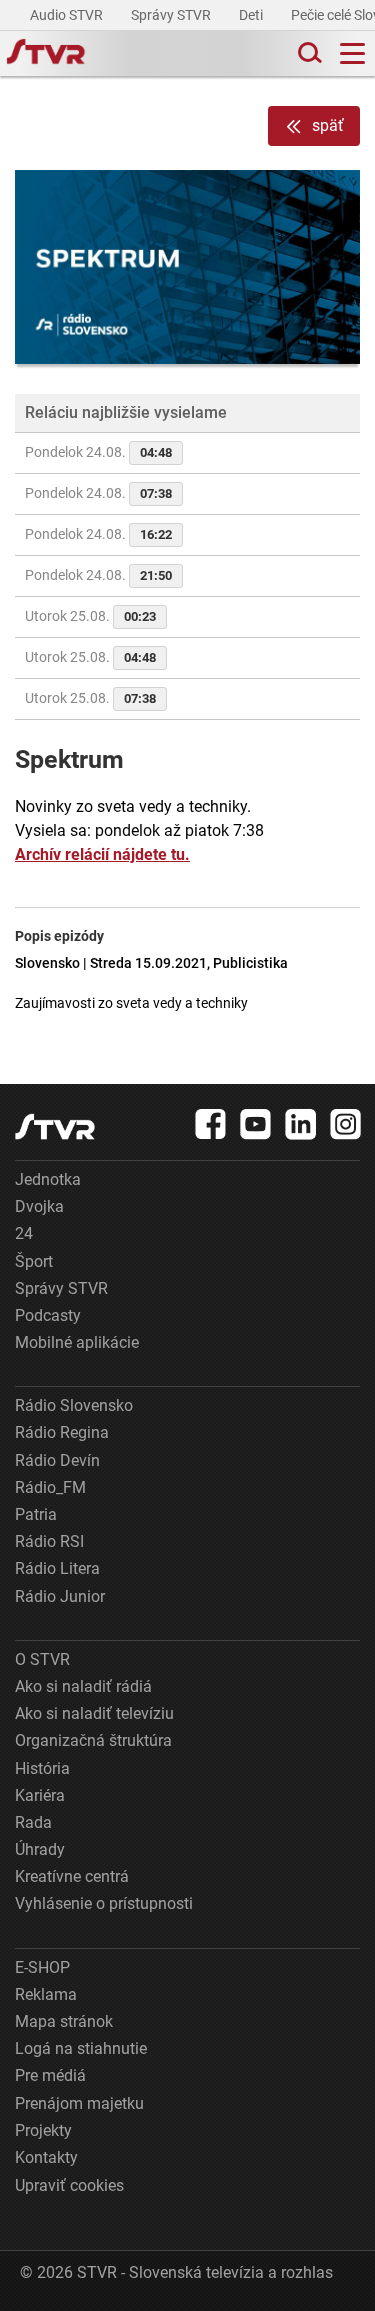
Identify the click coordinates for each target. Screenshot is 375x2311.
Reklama (46, 1994)
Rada (33, 1822)
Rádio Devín (57, 1460)
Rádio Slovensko (74, 1405)
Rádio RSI (49, 1541)
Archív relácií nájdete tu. (102, 854)
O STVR (42, 1659)
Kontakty (46, 2157)
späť (328, 125)
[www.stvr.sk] (55, 1126)
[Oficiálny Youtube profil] (256, 1124)
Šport (34, 1261)
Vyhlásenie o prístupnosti (104, 1903)
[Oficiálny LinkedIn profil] (301, 1124)
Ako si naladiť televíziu (94, 1713)
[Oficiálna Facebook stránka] (211, 1124)
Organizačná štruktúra (93, 1740)
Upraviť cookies (69, 2185)
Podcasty (48, 1315)
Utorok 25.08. (90, 616)
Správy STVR (172, 15)
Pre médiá (50, 2075)
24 (24, 1233)
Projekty (43, 2130)
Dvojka (39, 1206)
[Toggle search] (308, 53)
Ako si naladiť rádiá (83, 1686)
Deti (252, 15)
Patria (36, 1514)
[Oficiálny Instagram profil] (346, 1124)
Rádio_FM (50, 1487)
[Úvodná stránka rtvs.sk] (46, 54)
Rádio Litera (57, 1568)
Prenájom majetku (79, 2103)
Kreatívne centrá (72, 1876)
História (42, 1768)
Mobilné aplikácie (77, 1342)
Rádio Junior (60, 1596)
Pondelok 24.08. (98, 452)
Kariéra (40, 1795)
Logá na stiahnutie (81, 2048)
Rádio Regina (62, 1432)
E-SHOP (42, 1967)
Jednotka (48, 1179)
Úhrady (40, 1849)
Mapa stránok (64, 2021)
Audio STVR (68, 15)
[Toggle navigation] (352, 53)
